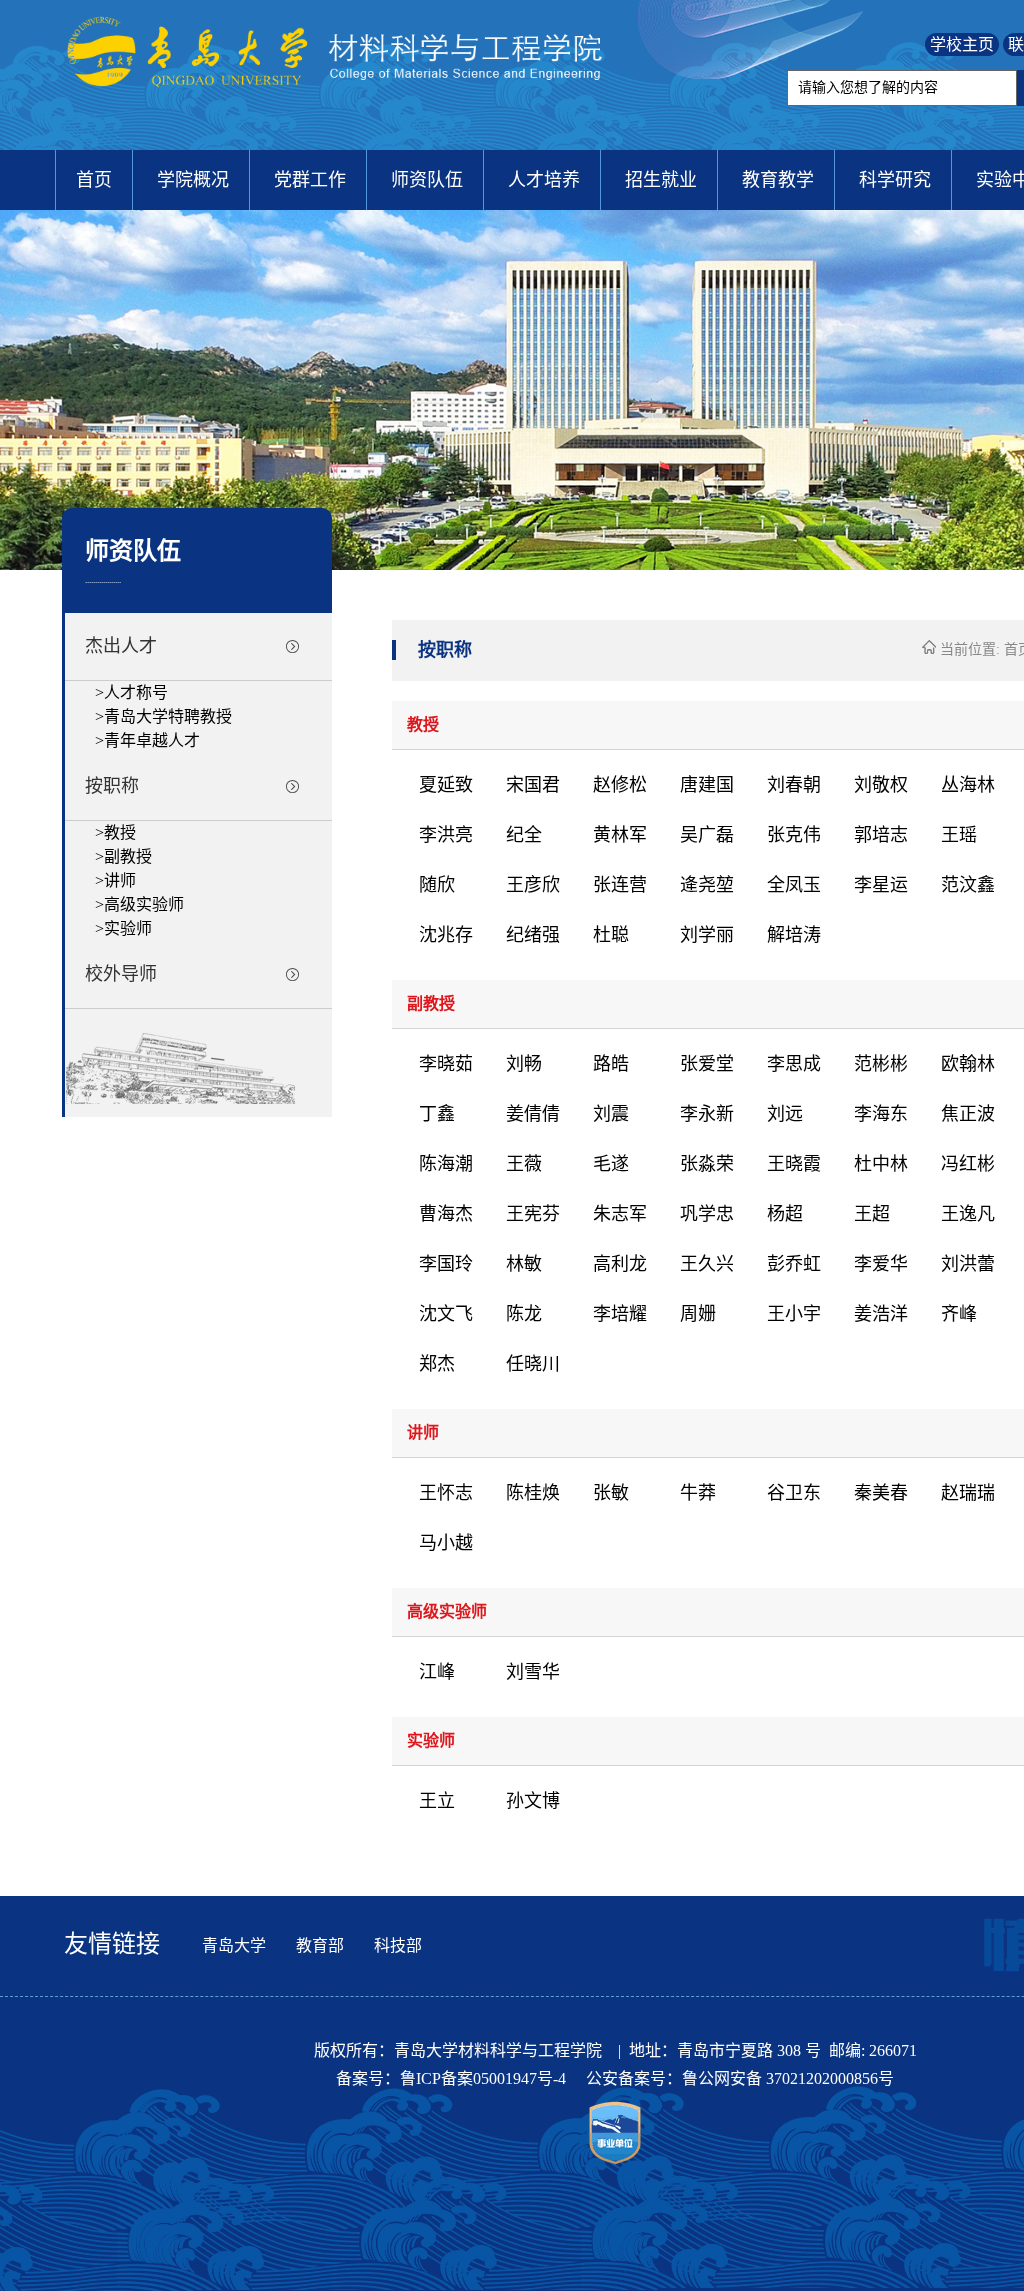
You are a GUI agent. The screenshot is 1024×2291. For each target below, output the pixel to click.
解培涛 (794, 935)
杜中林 (881, 1164)
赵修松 (620, 785)
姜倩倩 (533, 1114)
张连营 (620, 885)
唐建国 (707, 785)
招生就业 (661, 180)
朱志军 (620, 1214)
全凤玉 (794, 885)
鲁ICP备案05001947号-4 (485, 2078)
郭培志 (881, 835)
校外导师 (121, 974)
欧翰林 (968, 1064)
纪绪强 (533, 935)
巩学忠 (707, 1214)
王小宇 (794, 1314)
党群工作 (310, 180)
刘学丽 (707, 935)
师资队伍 (427, 180)
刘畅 (524, 1064)
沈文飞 (446, 1314)
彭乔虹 (794, 1264)
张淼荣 (707, 1164)
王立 (437, 1801)
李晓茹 (446, 1064)
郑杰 (437, 1364)
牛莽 (698, 1493)
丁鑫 (437, 1114)
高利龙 (620, 1264)
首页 (94, 180)
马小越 (446, 1543)
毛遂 (611, 1164)
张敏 (611, 1493)
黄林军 (620, 835)
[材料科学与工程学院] (338, 106)
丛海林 (968, 785)
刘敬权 (881, 785)
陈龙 (524, 1314)
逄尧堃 (707, 885)
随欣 (437, 885)
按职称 (112, 786)
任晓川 (533, 1364)
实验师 (128, 928)
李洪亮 (446, 835)
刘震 (611, 1114)
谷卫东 (794, 1493)
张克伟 (794, 835)
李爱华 (881, 1264)
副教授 (128, 856)
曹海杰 (446, 1214)
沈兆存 (446, 935)
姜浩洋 (881, 1314)
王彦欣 (533, 885)
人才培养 (544, 180)
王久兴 (707, 1264)
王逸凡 (968, 1214)
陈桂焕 (533, 1493)
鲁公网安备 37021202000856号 (788, 2078)
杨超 (785, 1214)
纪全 (524, 835)
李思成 (794, 1064)
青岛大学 (234, 1945)
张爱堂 (707, 1064)
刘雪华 (533, 1672)
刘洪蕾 (968, 1264)
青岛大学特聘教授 (168, 716)
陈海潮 (446, 1164)
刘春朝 (794, 785)
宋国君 (533, 785)
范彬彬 (881, 1064)
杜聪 (611, 935)
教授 (120, 832)
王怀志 (446, 1493)
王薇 (524, 1164)
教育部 (320, 1945)
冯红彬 (968, 1164)
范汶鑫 (968, 885)
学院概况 (193, 180)
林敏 (524, 1264)
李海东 (881, 1114)
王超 (872, 1214)
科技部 (398, 1945)
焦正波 (968, 1114)
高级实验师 (144, 904)
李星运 (881, 885)
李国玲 (446, 1264)
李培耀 (620, 1314)
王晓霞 (794, 1164)
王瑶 (959, 835)
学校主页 (962, 44)
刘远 (785, 1114)
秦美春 (881, 1493)
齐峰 (959, 1314)
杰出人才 (121, 646)
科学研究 (895, 180)
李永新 (707, 1114)
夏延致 (446, 785)
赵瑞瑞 (968, 1493)
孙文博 (533, 1801)
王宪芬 (533, 1214)
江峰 (437, 1672)
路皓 (611, 1064)
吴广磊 (707, 835)
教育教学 (778, 180)
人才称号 (136, 692)
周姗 (698, 1314)
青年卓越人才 (152, 740)
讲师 (120, 880)
